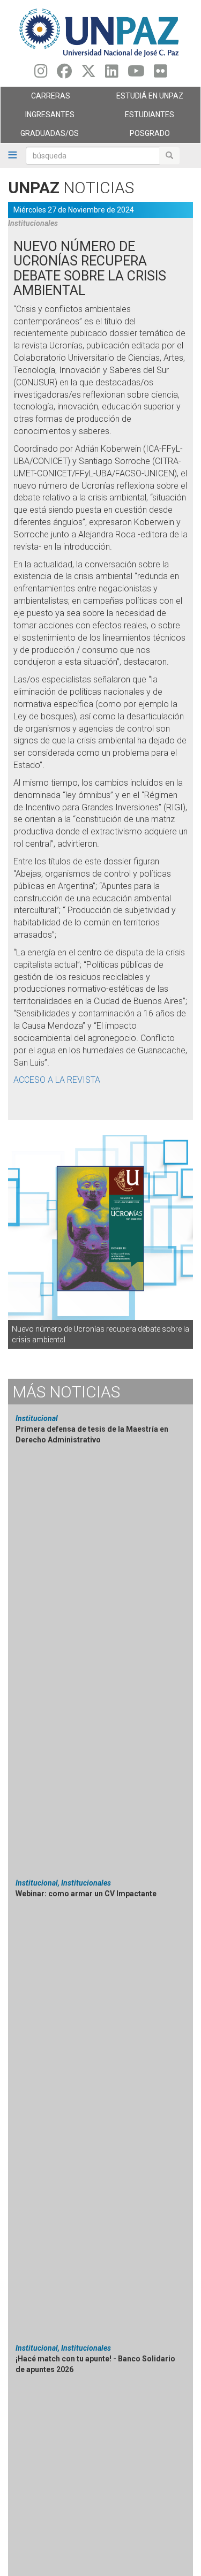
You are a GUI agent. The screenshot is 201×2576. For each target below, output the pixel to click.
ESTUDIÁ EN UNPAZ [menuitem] (142, 98)
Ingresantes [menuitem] (38, 117)
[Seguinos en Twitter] (88, 74)
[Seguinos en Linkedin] (112, 74)
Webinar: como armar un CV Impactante (86, 1894)
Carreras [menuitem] (35, 98)
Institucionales (33, 223)
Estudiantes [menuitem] (138, 117)
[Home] (100, 32)
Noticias (66, 1392)
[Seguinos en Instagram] (41, 74)
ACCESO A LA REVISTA (57, 1080)
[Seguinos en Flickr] (161, 74)
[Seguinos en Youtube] (136, 74)
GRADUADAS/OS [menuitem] (40, 136)
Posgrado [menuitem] (135, 136)
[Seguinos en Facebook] (64, 74)
